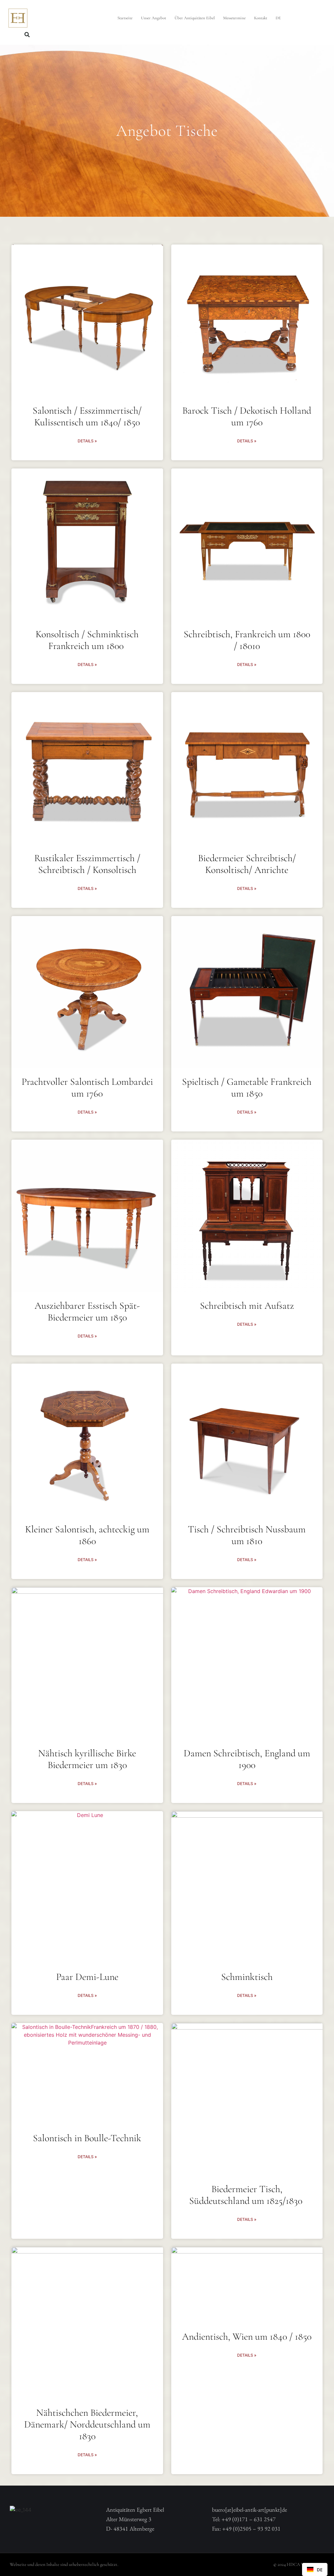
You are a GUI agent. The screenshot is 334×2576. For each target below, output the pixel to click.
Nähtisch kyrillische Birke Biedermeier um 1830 (87, 1759)
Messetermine (234, 18)
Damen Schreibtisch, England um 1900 (247, 1759)
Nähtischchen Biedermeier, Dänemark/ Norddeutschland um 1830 (87, 2424)
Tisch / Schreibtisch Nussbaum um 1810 (247, 1535)
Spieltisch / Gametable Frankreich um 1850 (247, 1088)
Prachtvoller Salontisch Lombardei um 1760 (87, 1088)
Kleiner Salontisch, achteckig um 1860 (87, 1535)
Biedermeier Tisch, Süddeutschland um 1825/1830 (247, 2195)
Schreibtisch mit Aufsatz (247, 1306)
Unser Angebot (153, 18)
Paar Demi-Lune (87, 1977)
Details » (87, 441)
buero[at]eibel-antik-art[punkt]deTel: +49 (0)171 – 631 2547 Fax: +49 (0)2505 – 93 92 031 (250, 2519)
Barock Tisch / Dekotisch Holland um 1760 (247, 416)
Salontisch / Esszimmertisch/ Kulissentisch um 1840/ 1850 (87, 416)
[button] (27, 35)
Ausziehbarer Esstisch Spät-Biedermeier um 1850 (87, 1312)
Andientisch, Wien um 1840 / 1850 (247, 2337)
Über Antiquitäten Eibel (195, 18)
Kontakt (261, 18)
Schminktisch (247, 1977)
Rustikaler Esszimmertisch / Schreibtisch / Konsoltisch (87, 864)
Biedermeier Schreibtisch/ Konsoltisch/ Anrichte (247, 864)
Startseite (125, 18)
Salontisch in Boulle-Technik (87, 2138)
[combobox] (315, 2569)
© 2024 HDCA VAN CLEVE (299, 2564)
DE (278, 18)
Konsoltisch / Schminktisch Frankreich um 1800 (87, 640)
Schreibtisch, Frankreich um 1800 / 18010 (247, 640)
